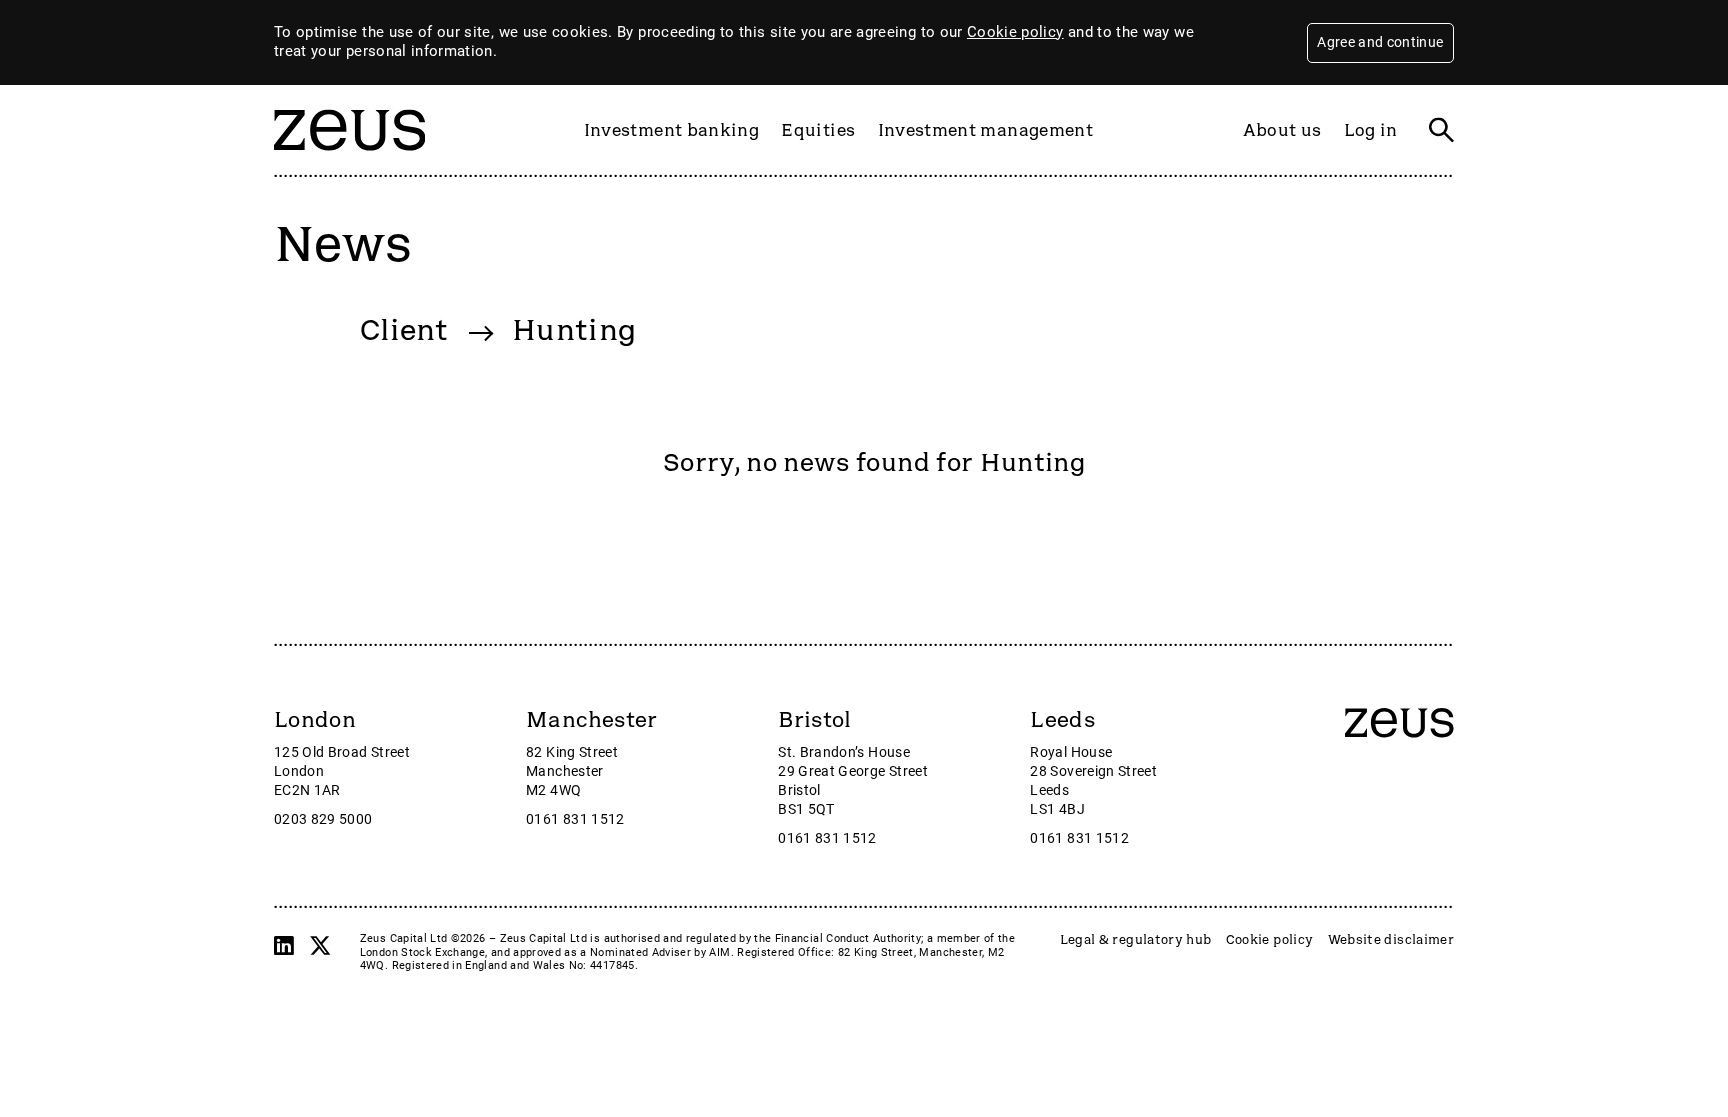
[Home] (349, 160)
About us (1282, 130)
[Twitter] (320, 946)
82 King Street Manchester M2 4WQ (572, 771)
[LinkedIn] (284, 946)
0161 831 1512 (575, 819)
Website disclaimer (1391, 940)
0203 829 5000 (323, 819)
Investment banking (671, 130)
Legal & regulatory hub (1136, 940)
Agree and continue (1380, 42)
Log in (1371, 130)
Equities (818, 130)
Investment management (985, 130)
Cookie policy (1015, 32)
